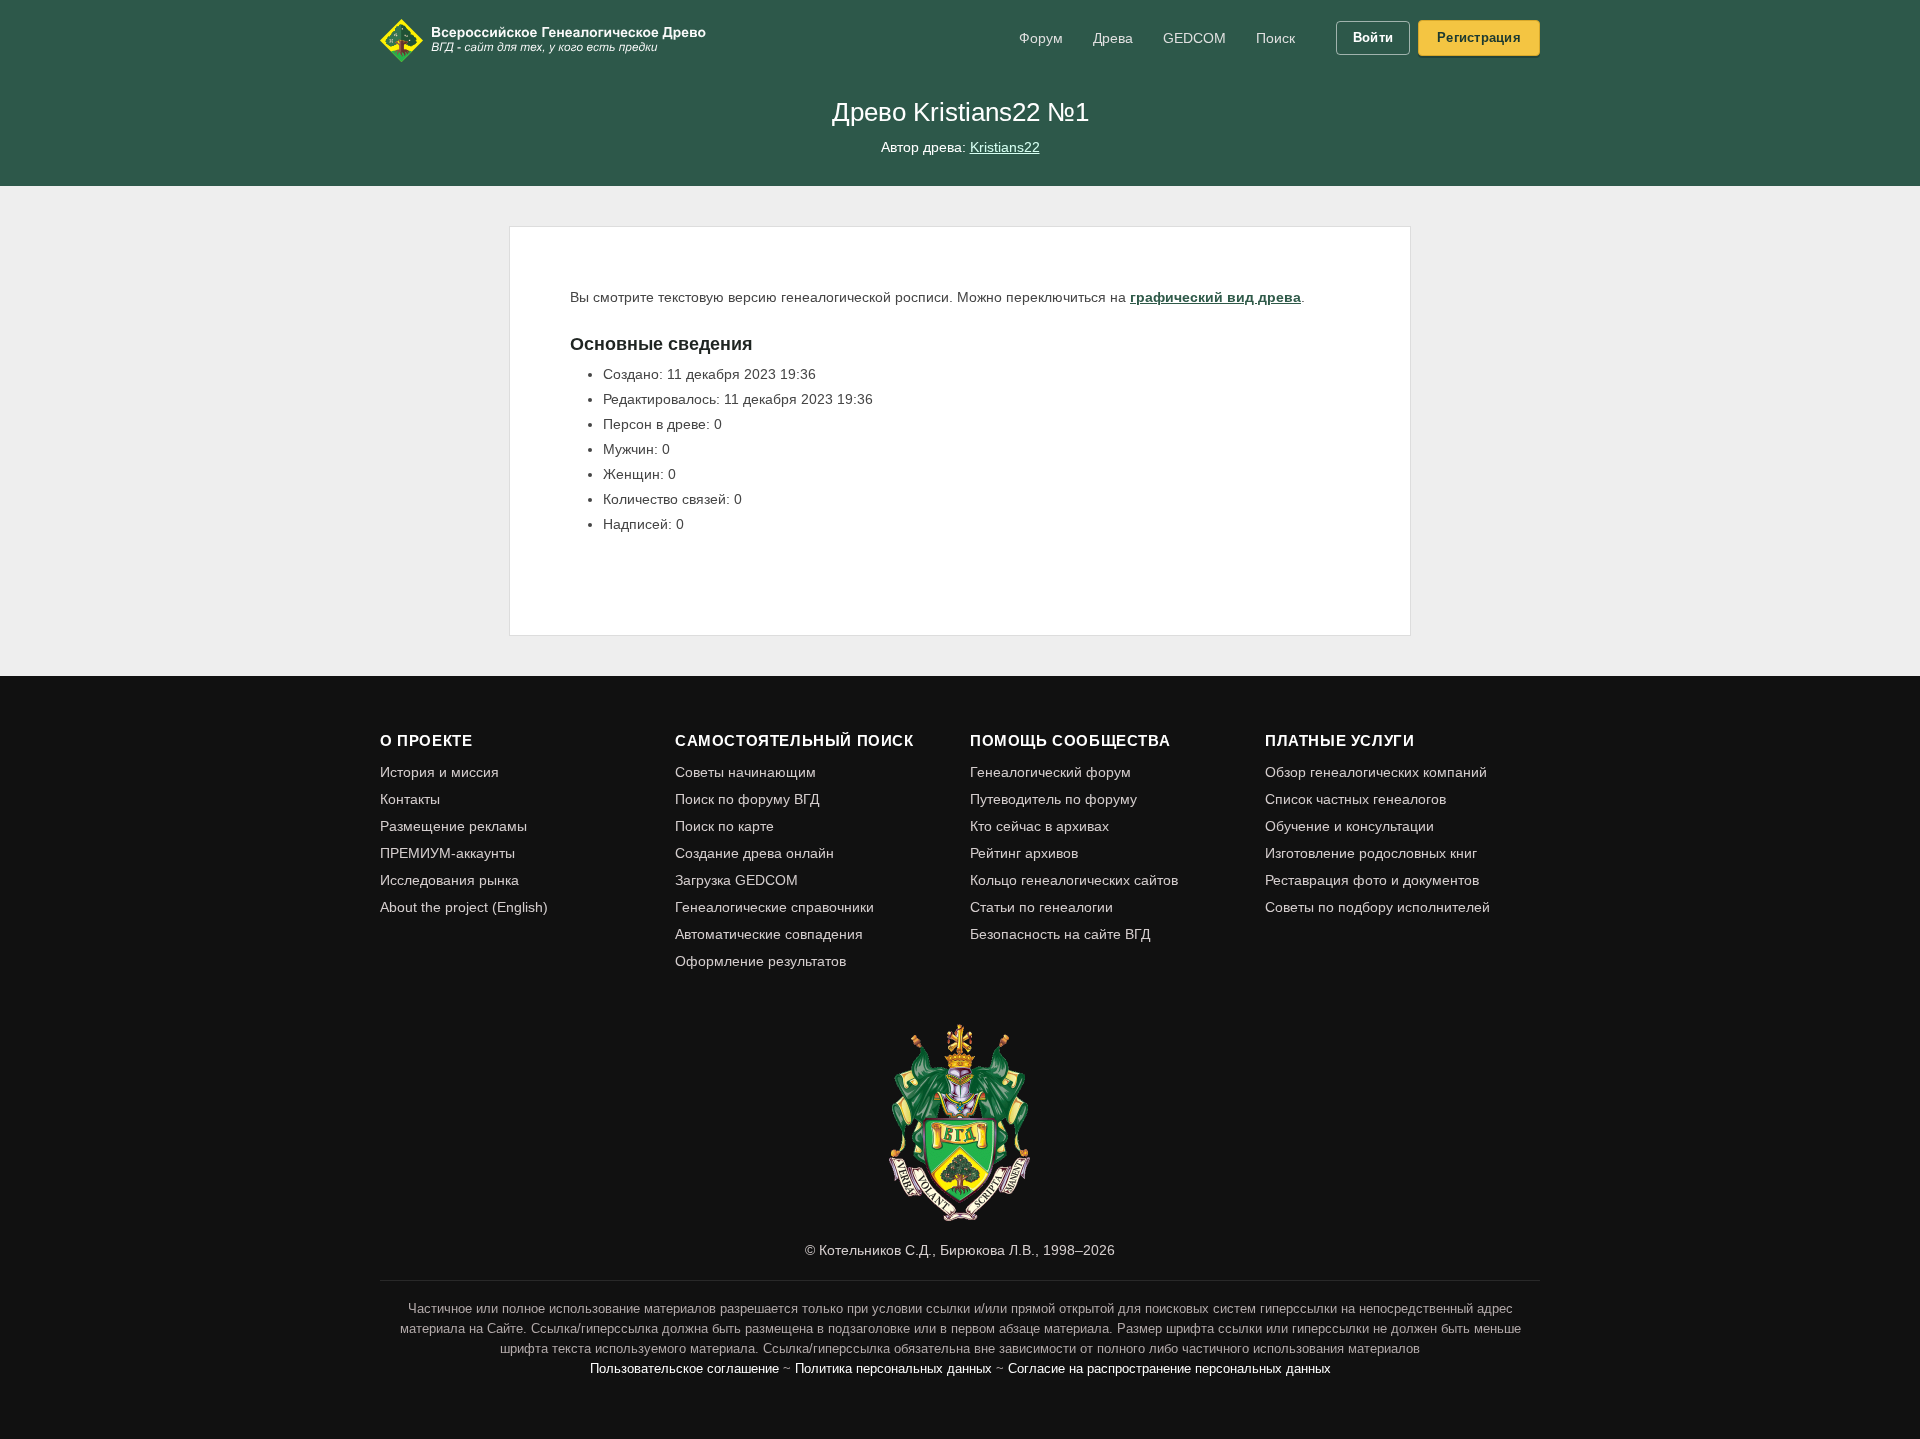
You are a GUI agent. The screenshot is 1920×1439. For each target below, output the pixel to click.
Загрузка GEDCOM (736, 880)
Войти (1373, 37)
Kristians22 (1005, 147)
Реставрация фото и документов (1372, 880)
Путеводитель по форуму (1053, 799)
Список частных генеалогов (1355, 799)
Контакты (410, 799)
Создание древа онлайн (754, 853)
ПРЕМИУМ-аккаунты (447, 853)
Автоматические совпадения (769, 934)
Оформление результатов (760, 961)
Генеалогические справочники (774, 907)
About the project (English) (464, 907)
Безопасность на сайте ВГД (1060, 934)
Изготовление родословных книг (1371, 853)
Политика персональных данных (893, 1369)
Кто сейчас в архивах (1039, 826)
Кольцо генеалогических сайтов (1074, 880)
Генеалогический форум (1050, 772)
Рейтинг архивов (1024, 853)
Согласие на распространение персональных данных (1169, 1369)
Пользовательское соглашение (684, 1369)
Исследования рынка (449, 880)
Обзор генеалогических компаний (1376, 772)
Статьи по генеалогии (1041, 907)
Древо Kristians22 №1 (960, 112)
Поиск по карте (724, 826)
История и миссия (439, 772)
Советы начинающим (745, 772)
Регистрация (1479, 37)
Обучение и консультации (1349, 826)
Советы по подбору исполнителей (1377, 907)
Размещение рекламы (453, 826)
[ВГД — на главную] (545, 40)
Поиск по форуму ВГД (747, 799)
